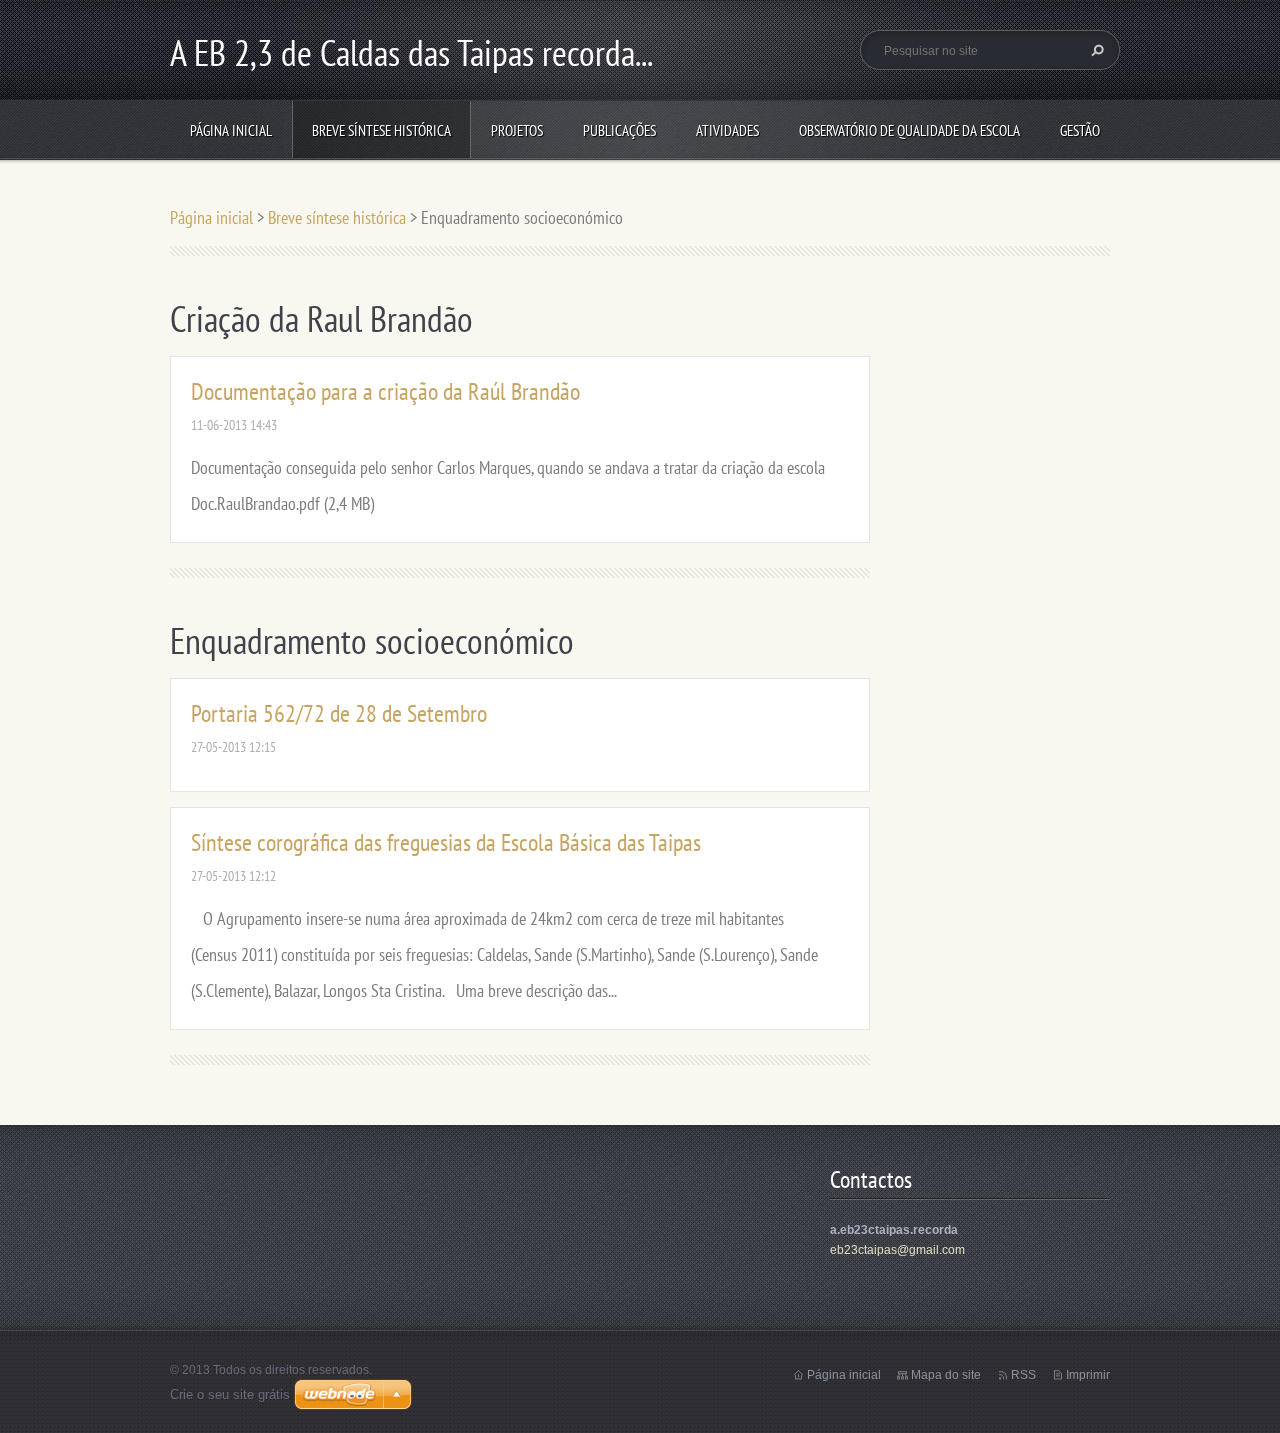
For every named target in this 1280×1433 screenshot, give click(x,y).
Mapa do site (946, 1375)
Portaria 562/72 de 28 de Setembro (339, 713)
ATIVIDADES (727, 130)
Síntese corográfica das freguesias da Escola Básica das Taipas (446, 842)
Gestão (1080, 130)
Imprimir (1088, 1375)
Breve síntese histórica (381, 130)
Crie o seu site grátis (230, 1394)
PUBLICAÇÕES (619, 130)
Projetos (517, 130)
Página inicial (231, 130)
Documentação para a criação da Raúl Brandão (385, 391)
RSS (1023, 1375)
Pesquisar (1095, 50)
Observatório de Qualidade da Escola (909, 130)
